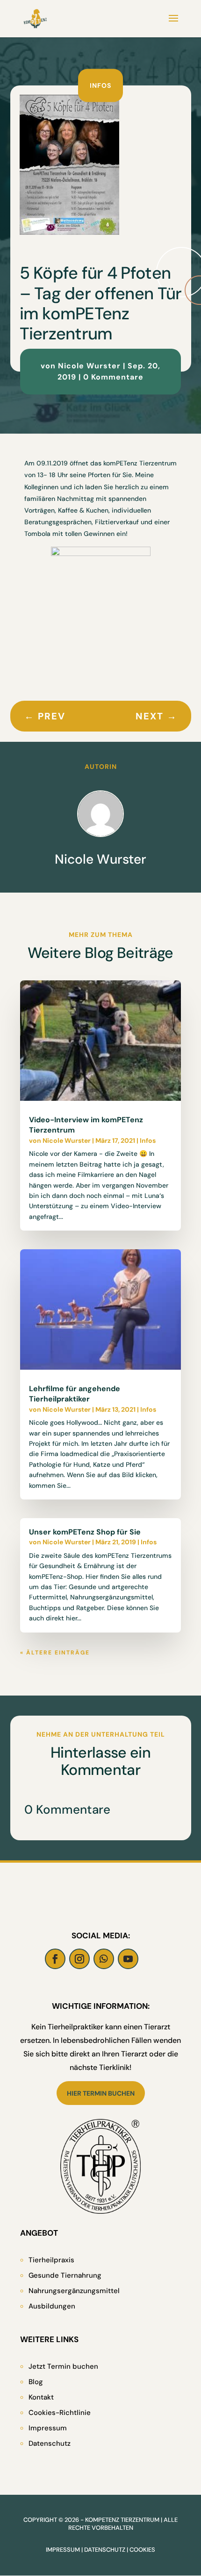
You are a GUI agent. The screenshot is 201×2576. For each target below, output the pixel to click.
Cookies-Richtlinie (60, 2413)
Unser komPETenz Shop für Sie (85, 1532)
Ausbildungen (52, 2306)
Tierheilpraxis (51, 2260)
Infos (100, 85)
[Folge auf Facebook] (55, 1959)
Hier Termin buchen (101, 2093)
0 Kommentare (113, 377)
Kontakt (41, 2397)
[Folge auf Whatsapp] (104, 1959)
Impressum (48, 2428)
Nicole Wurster (89, 366)
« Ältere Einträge (55, 1653)
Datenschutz (50, 2443)
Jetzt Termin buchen (63, 2366)
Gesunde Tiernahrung (65, 2275)
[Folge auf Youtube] (128, 1959)
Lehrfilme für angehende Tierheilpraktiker (75, 1394)
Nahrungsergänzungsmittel (74, 2291)
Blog (36, 2382)
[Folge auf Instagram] (79, 1959)
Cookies (142, 2550)
